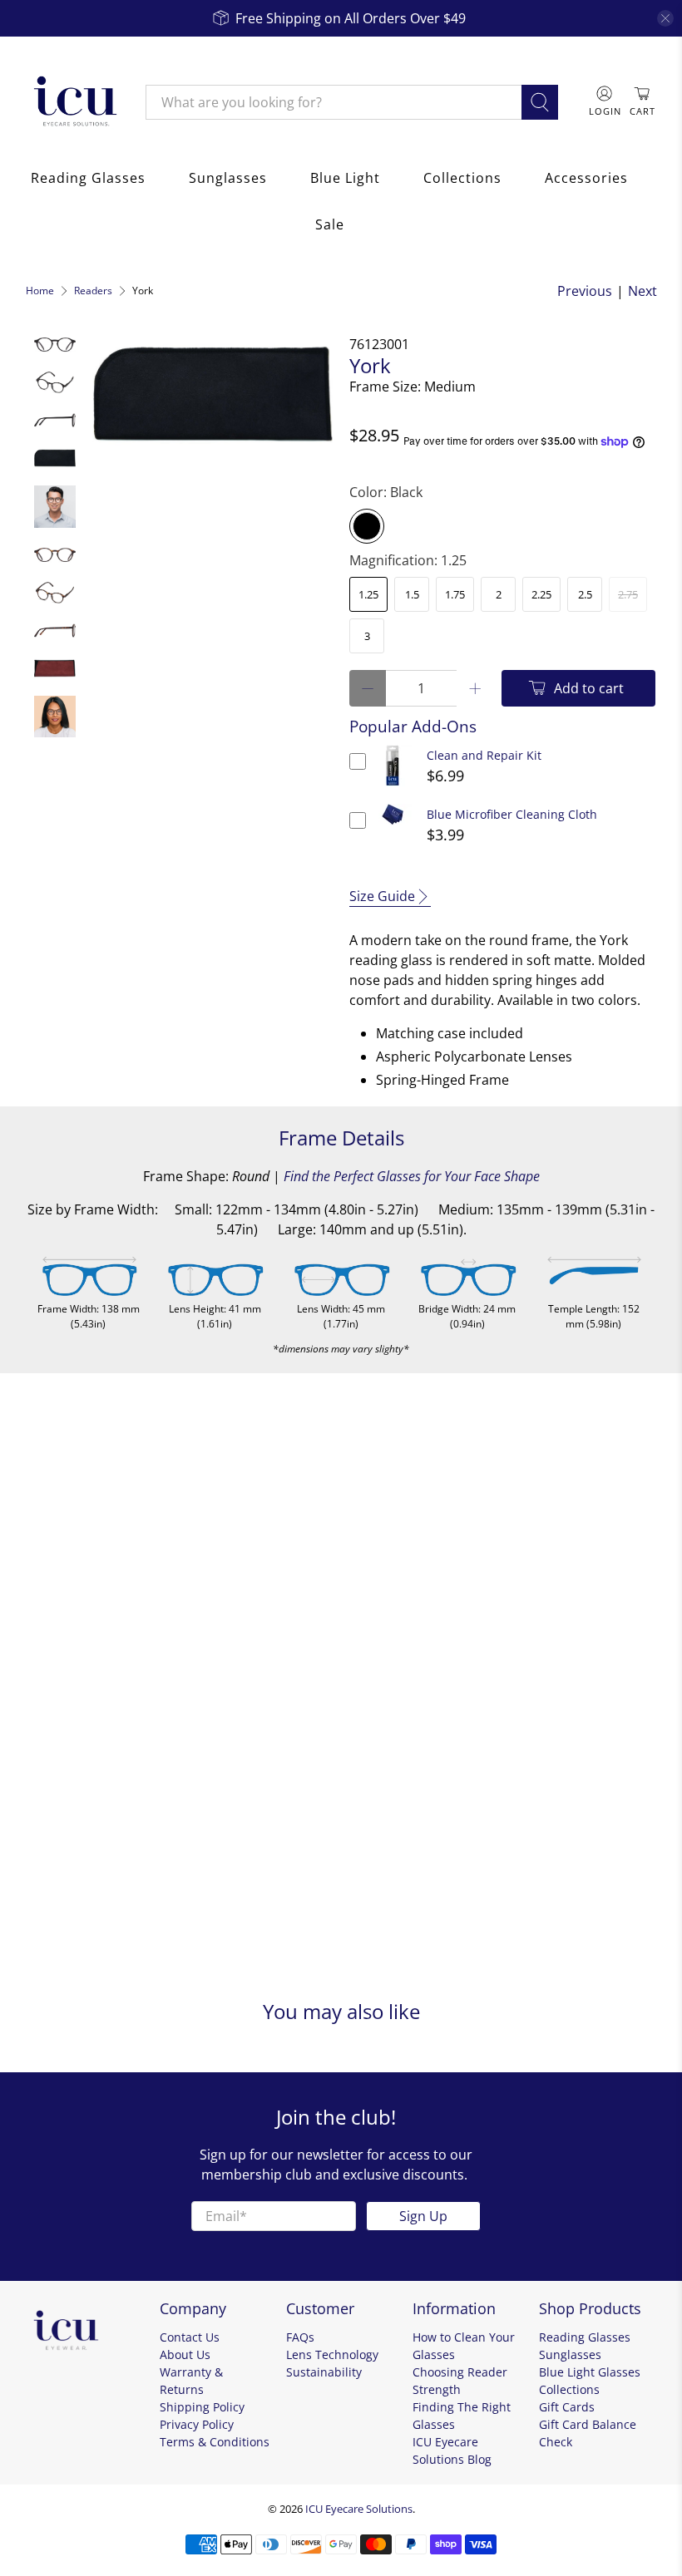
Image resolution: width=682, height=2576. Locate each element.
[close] (665, 18)
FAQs (300, 2337)
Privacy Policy (197, 2424)
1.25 (368, 594)
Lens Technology (332, 2354)
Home (40, 291)
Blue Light (345, 178)
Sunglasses (228, 178)
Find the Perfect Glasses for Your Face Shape (412, 1176)
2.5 (585, 594)
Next (642, 291)
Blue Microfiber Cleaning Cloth (512, 814)
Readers (93, 291)
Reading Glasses (88, 178)
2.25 (541, 594)
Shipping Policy (202, 2407)
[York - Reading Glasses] (213, 394)
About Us (185, 2354)
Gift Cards (567, 2407)
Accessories (586, 178)
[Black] (367, 526)
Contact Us (190, 2337)
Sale (330, 224)
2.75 (628, 594)
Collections (462, 178)
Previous (585, 291)
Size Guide (382, 896)
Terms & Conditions (215, 2442)
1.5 (412, 594)
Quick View (393, 786)
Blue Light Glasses (590, 2372)
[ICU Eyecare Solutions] (73, 102)
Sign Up (423, 2216)
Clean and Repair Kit (484, 755)
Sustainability (324, 2372)
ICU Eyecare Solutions (359, 2509)
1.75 (455, 594)
